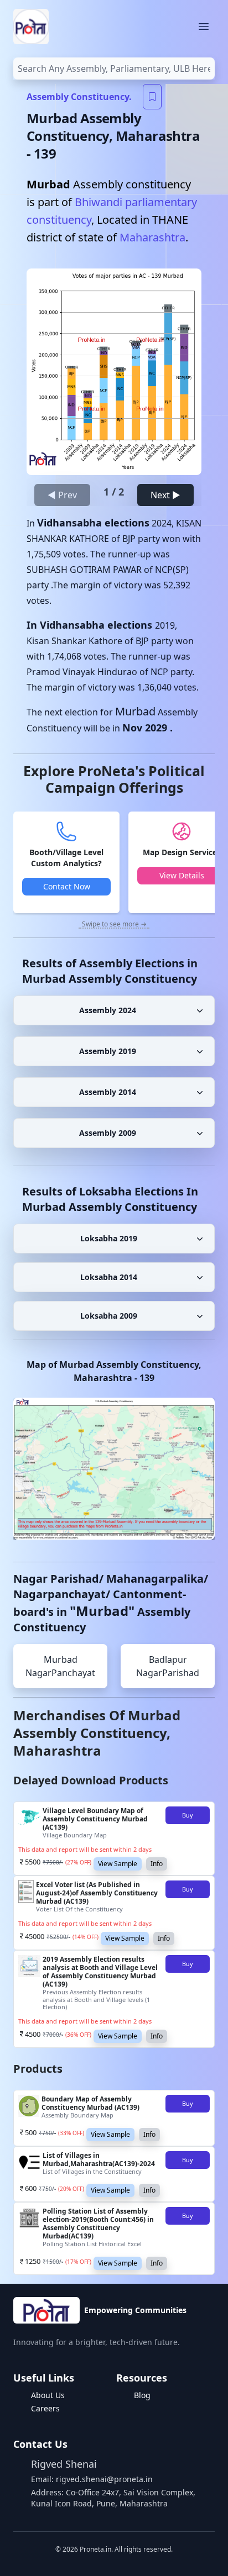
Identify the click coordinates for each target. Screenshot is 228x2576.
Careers (45, 2408)
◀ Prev (62, 495)
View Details (182, 875)
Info (157, 1864)
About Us (48, 2395)
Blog (142, 2395)
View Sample (118, 1864)
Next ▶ (165, 495)
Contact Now (67, 886)
